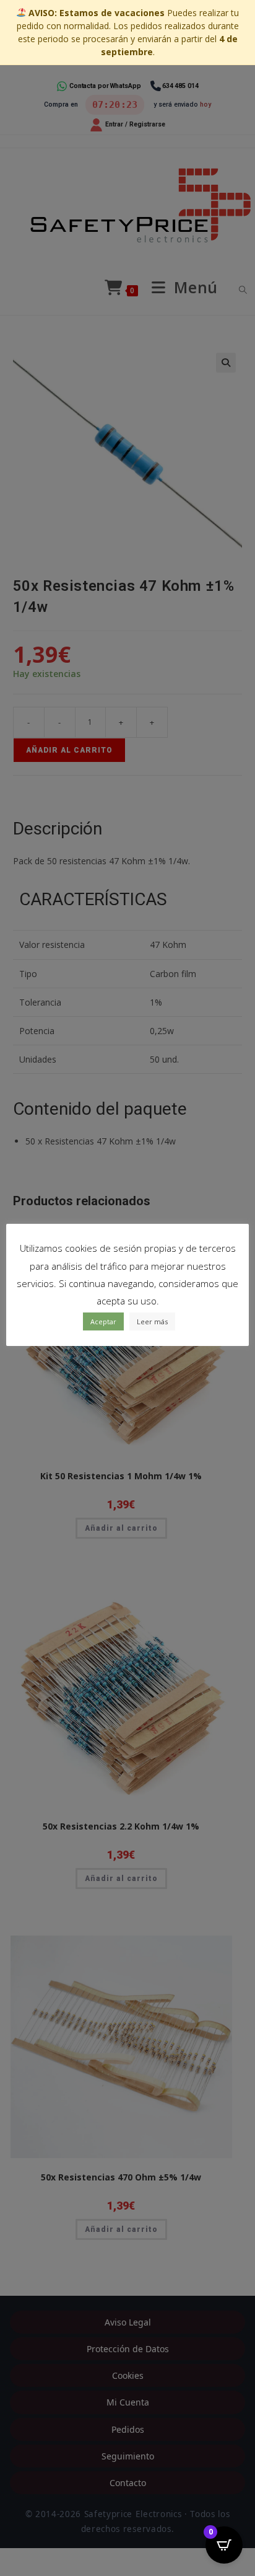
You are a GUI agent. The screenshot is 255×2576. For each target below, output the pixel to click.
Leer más (152, 1321)
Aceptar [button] (103, 1321)
